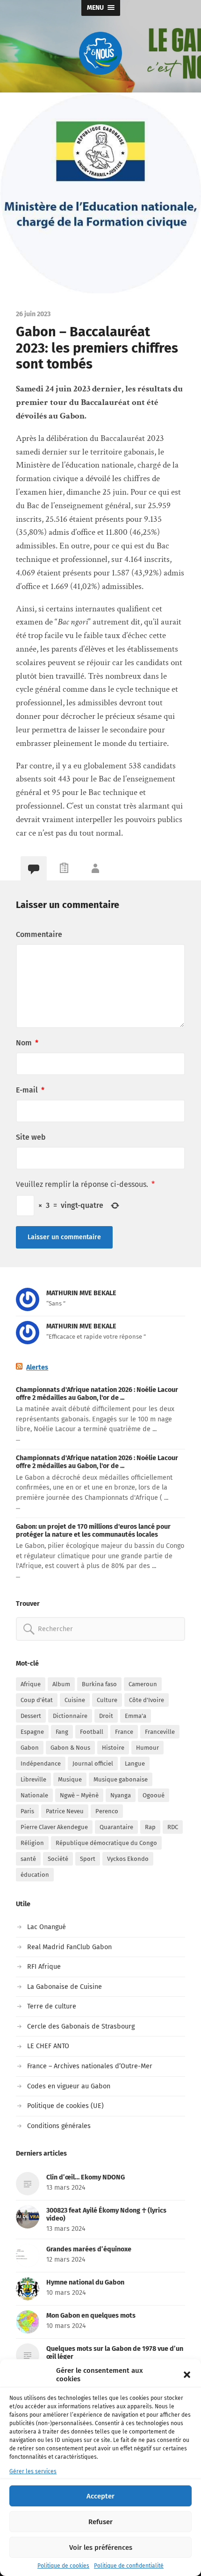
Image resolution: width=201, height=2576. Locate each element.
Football (92, 1732)
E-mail (30, 1090)
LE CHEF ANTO (48, 2046)
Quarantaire (116, 1827)
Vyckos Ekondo (128, 1859)
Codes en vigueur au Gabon (69, 2086)
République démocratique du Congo (106, 1843)
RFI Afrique (44, 1967)
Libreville (33, 1779)
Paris (27, 1811)
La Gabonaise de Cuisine (65, 1987)
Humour (147, 1748)
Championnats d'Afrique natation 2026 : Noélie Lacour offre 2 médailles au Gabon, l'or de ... (97, 1394)
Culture (107, 1700)
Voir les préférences (101, 2548)
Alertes (37, 1367)
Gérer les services (33, 2471)
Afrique (31, 1684)
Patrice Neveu (65, 1811)
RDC (173, 1827)
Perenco (107, 1811)
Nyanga (121, 1795)
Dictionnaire (70, 1716)
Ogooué (154, 1795)
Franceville (160, 1732)
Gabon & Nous (70, 1748)
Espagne (32, 1732)
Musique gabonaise (121, 1779)
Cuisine (75, 1700)
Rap (150, 1827)
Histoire (113, 1748)
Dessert (31, 1716)
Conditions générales (59, 2126)
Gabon (30, 1748)
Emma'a (136, 1716)
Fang (62, 1732)
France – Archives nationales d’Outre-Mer (90, 2066)
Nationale (34, 1795)
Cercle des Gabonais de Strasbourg (81, 2026)
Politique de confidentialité (129, 2566)
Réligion (32, 1843)
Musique (70, 1779)
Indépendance (41, 1763)
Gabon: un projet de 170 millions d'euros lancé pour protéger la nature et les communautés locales (93, 1531)
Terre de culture (52, 2006)
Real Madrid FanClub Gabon (69, 1947)
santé (28, 1859)
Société (58, 1859)
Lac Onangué (47, 1927)
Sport (88, 1859)
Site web (31, 1137)
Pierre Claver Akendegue (54, 1827)
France (124, 1732)
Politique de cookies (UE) (65, 2106)
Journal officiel (93, 1763)
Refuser (100, 2522)
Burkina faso (99, 1684)
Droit (106, 1716)
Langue (135, 1763)
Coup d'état (37, 1700)
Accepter (100, 2496)
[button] (187, 2375)
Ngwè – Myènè (79, 1795)
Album (61, 1684)
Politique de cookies (63, 2566)
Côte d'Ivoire (147, 1700)
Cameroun (143, 1684)
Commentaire (39, 934)
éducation (35, 1875)
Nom (27, 1043)
